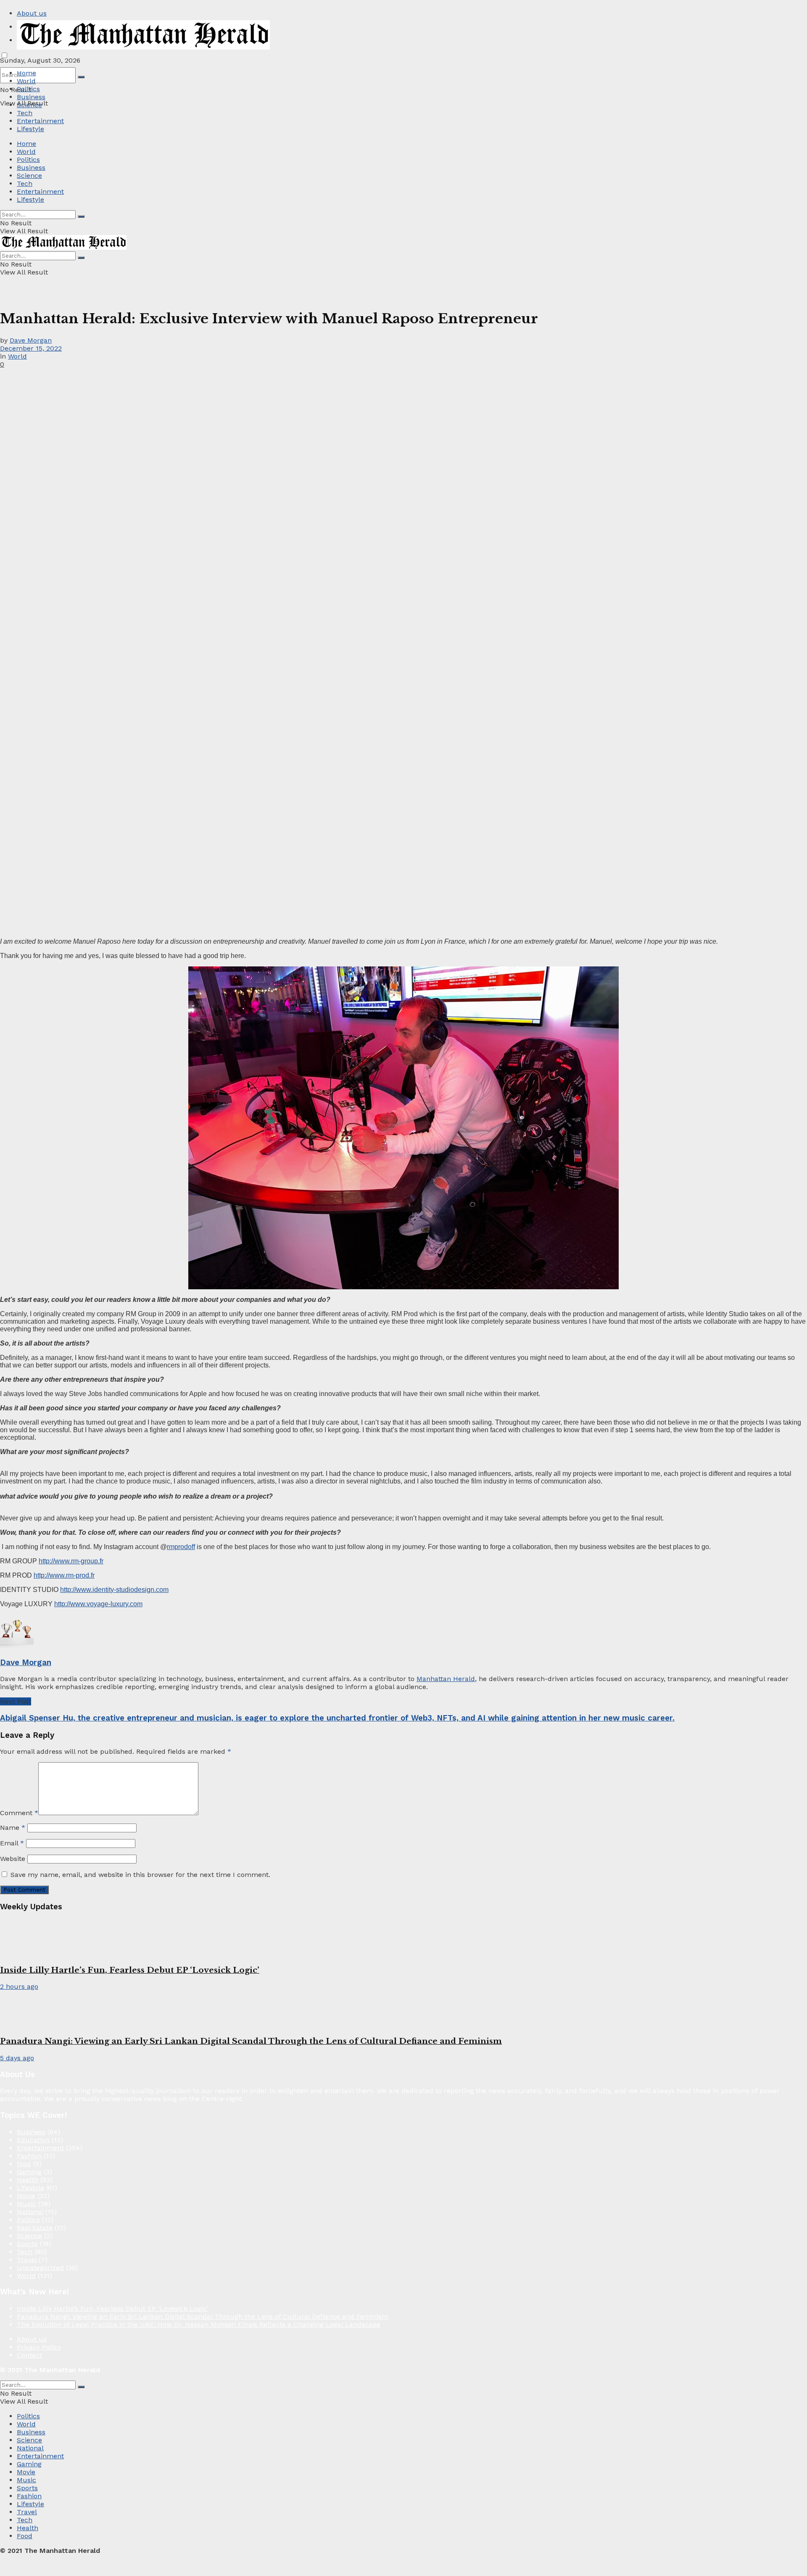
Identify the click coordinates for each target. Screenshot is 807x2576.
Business (31, 97)
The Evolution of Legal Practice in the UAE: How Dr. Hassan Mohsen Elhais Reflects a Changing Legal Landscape (199, 2324)
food (24, 2164)
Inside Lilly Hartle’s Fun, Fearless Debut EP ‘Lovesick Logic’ (130, 1970)
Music (26, 2204)
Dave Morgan (31, 340)
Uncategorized (40, 2268)
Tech (25, 113)
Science (29, 105)
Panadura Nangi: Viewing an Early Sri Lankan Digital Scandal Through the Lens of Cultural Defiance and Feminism (251, 2041)
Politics (28, 89)
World (26, 81)
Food (25, 2536)
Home (26, 73)
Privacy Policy (39, 2347)
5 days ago (17, 2058)
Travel (27, 2260)
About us (32, 13)
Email (12, 1843)
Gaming (29, 2172)
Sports (27, 2244)
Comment (19, 1813)
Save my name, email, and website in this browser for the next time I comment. (140, 1875)
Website (13, 1859)
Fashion (29, 2156)
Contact (29, 2355)
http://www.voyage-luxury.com (98, 1604)
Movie (26, 2196)
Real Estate (35, 2228)
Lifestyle (30, 129)
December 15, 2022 (31, 348)
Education (33, 2140)
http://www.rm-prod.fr (64, 1575)
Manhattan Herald (446, 1679)
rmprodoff (181, 1547)
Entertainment (40, 121)
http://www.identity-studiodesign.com (114, 1590)
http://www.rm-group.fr (71, 1561)
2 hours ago (19, 1986)
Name (13, 1828)
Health (28, 2180)
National (30, 2212)
